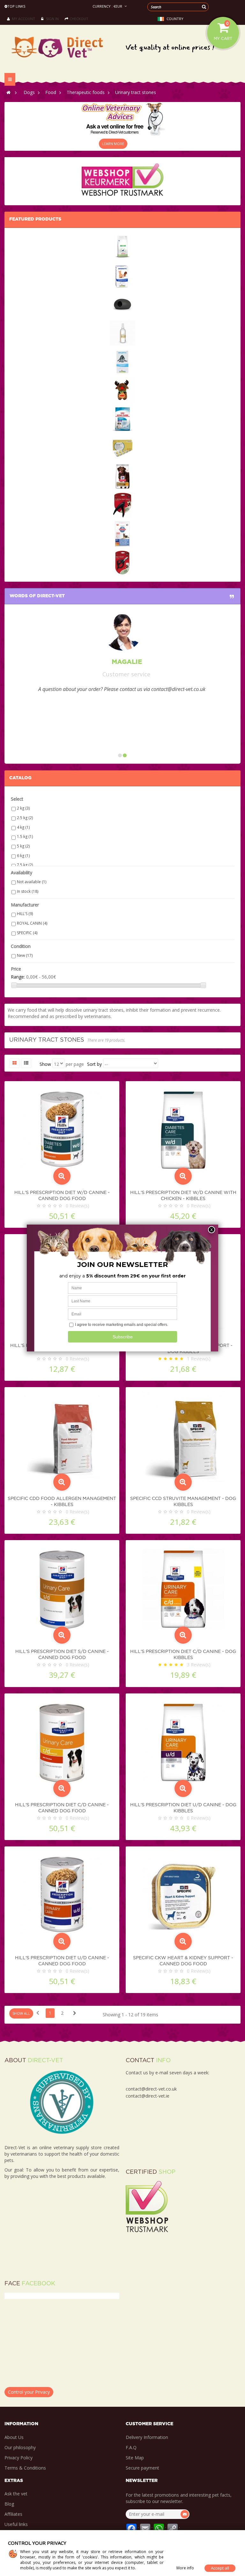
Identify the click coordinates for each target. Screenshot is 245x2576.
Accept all (220, 2568)
